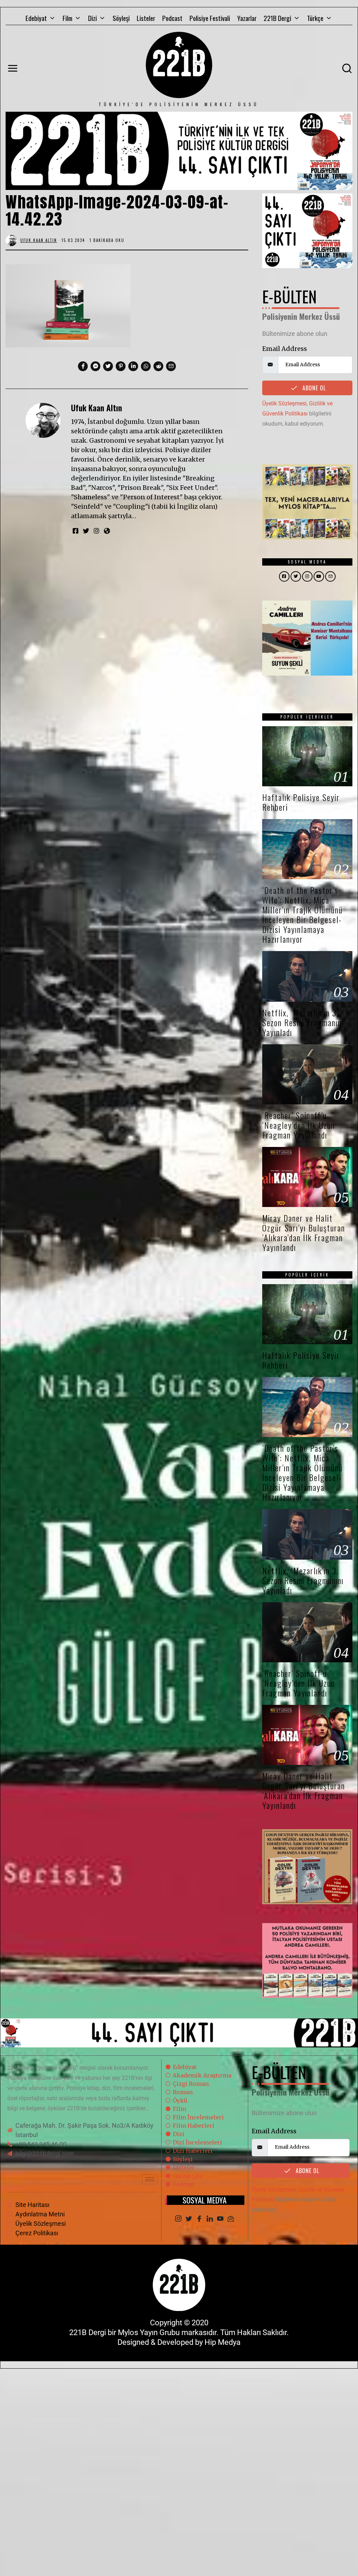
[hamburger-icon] (150, 2179)
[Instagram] (178, 2219)
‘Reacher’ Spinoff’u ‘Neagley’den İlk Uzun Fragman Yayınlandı (299, 1125)
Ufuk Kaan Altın (96, 408)
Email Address (285, 349)
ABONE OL (313, 388)
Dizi (92, 18)
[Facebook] (199, 2219)
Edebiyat (36, 18)
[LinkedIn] (210, 2219)
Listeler (146, 18)
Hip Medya (223, 2342)
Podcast (172, 18)
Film (67, 18)
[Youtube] (220, 2219)
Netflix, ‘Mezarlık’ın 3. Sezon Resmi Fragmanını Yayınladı (303, 1022)
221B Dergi (277, 18)
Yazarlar (247, 18)
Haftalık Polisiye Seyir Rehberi (301, 802)
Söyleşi (121, 18)
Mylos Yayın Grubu (149, 2332)
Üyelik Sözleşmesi (284, 403)
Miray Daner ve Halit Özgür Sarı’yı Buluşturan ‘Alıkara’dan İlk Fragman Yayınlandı (304, 1233)
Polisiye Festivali (210, 18)
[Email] (231, 2219)
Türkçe (315, 18)
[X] (189, 2219)
